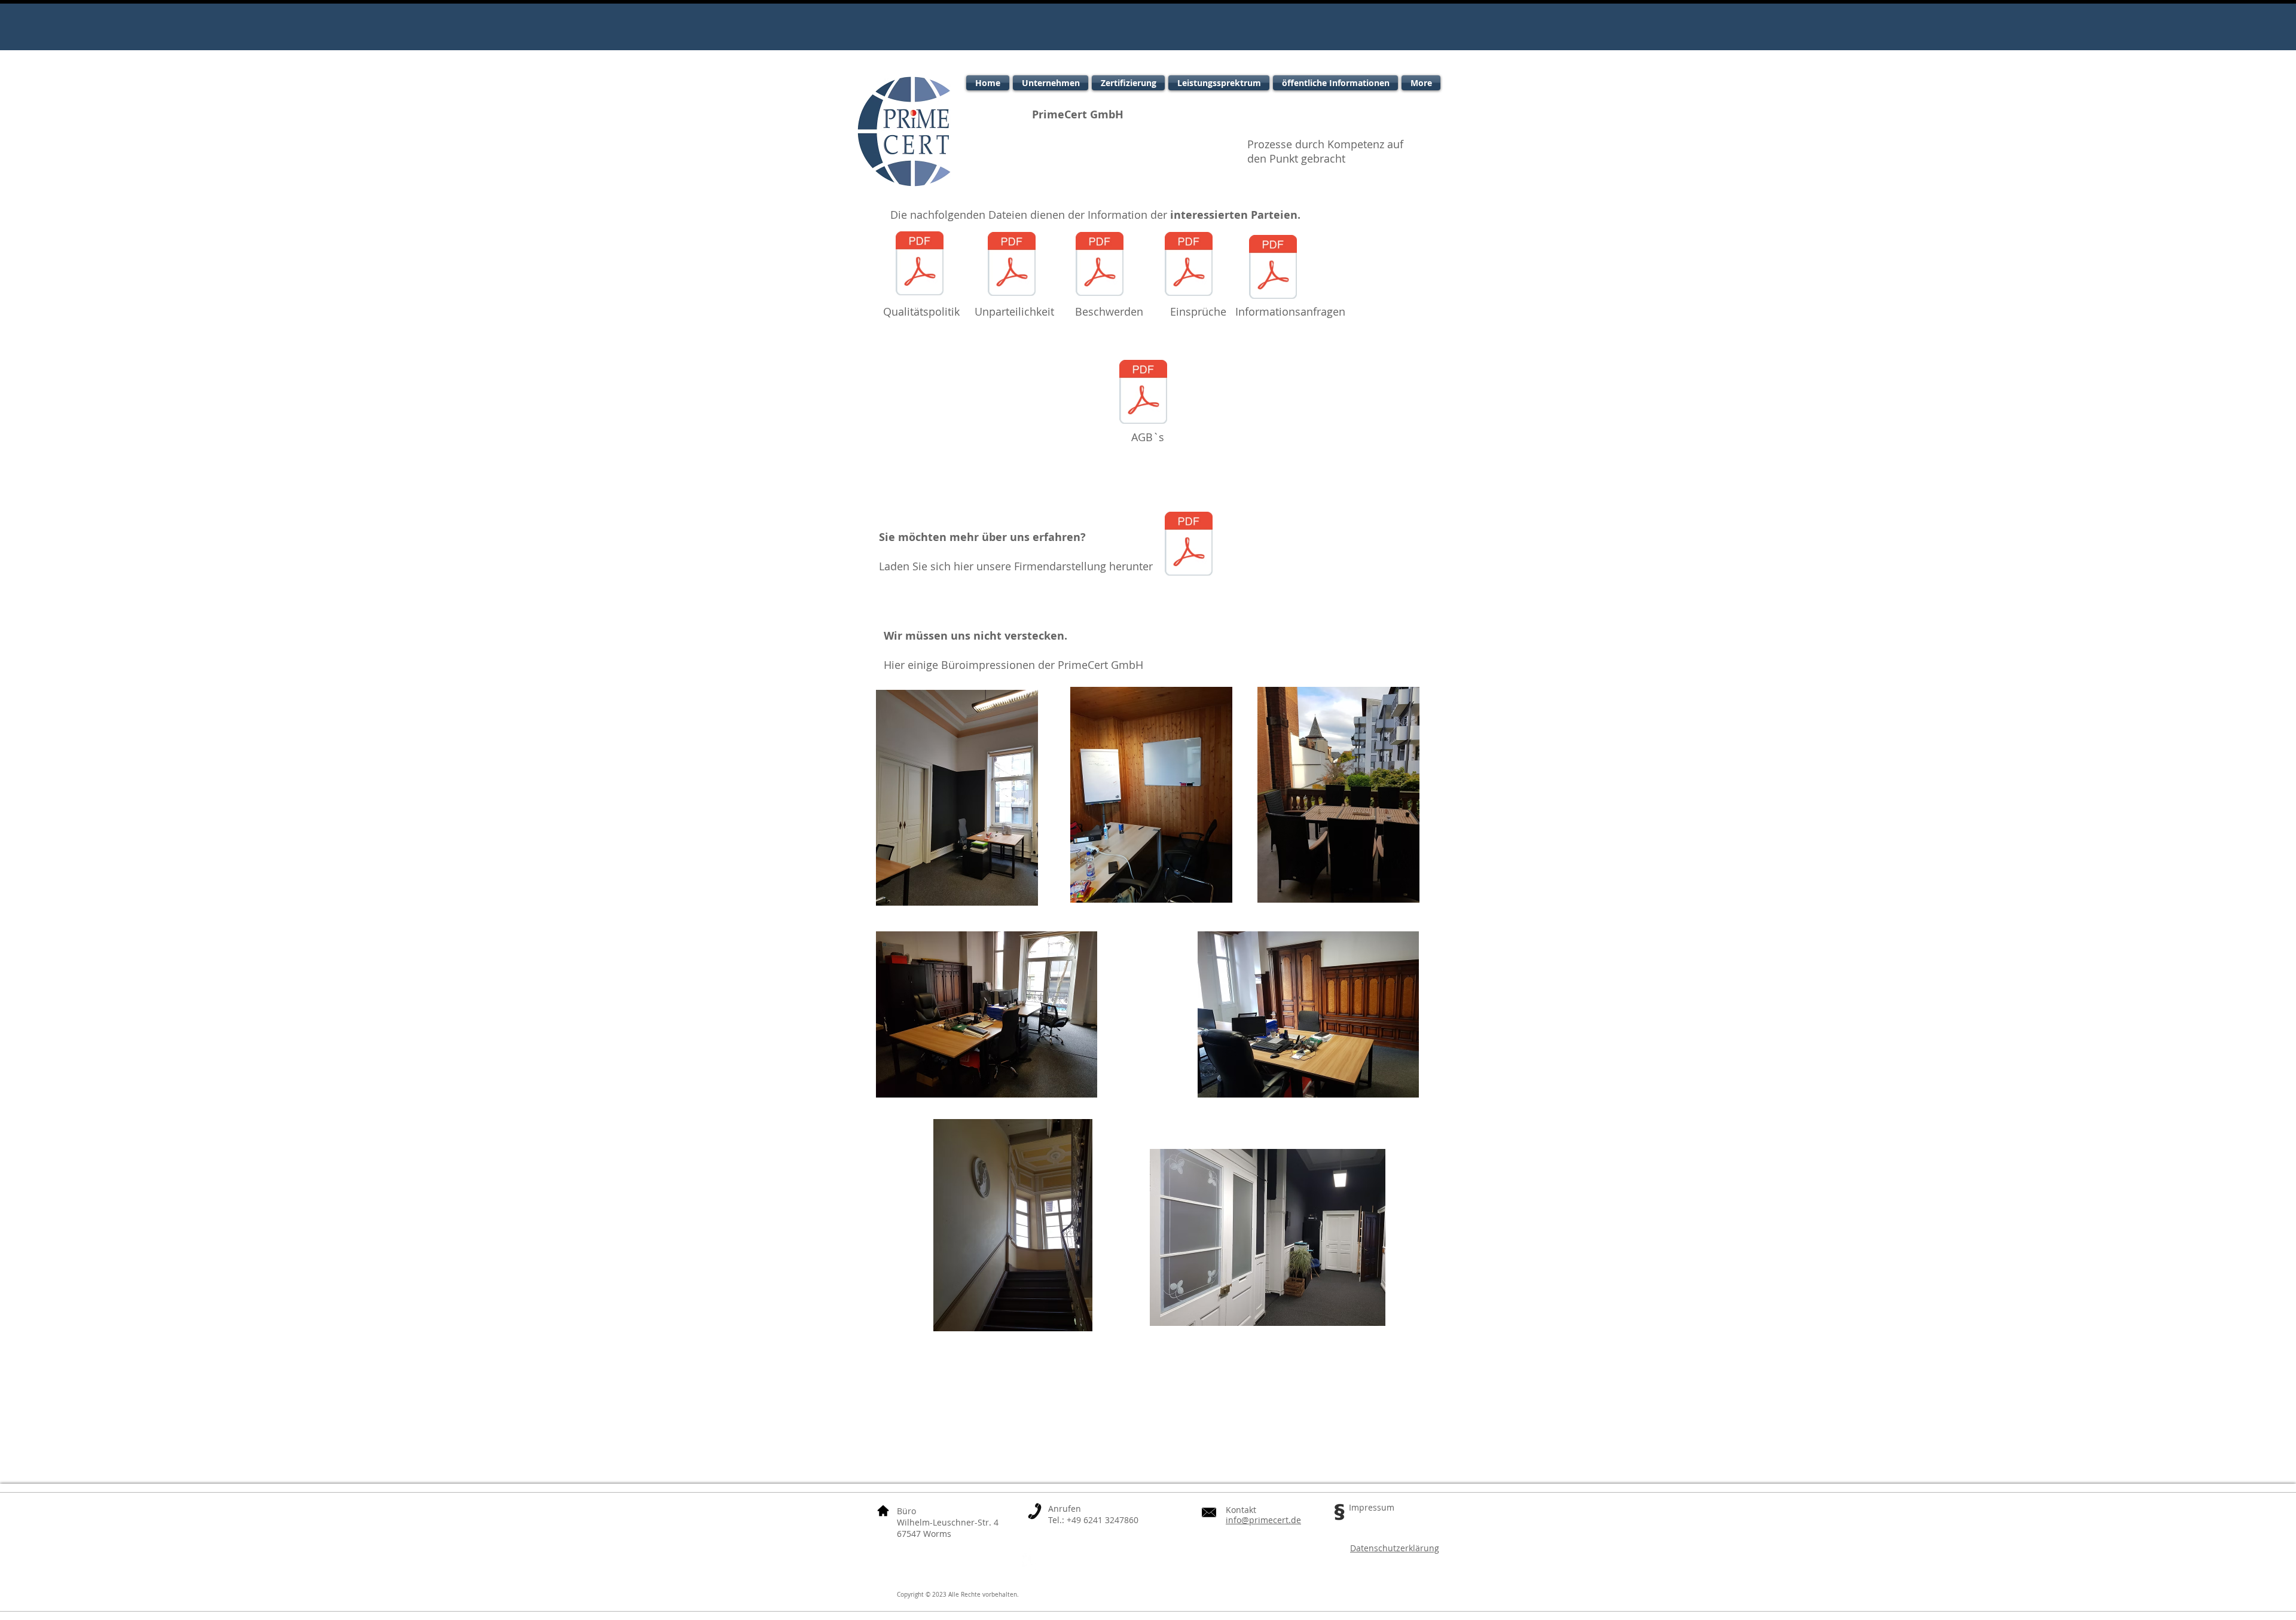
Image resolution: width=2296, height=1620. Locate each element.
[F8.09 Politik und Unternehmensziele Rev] (920, 265)
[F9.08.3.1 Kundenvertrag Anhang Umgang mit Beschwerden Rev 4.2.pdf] (1100, 265)
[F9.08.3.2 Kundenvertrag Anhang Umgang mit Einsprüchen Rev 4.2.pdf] (1189, 265)
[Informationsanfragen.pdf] (1273, 268)
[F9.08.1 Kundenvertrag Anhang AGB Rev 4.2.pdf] (1143, 393)
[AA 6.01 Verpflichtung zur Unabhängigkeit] (1012, 265)
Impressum (1372, 1507)
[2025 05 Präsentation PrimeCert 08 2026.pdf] (1189, 545)
